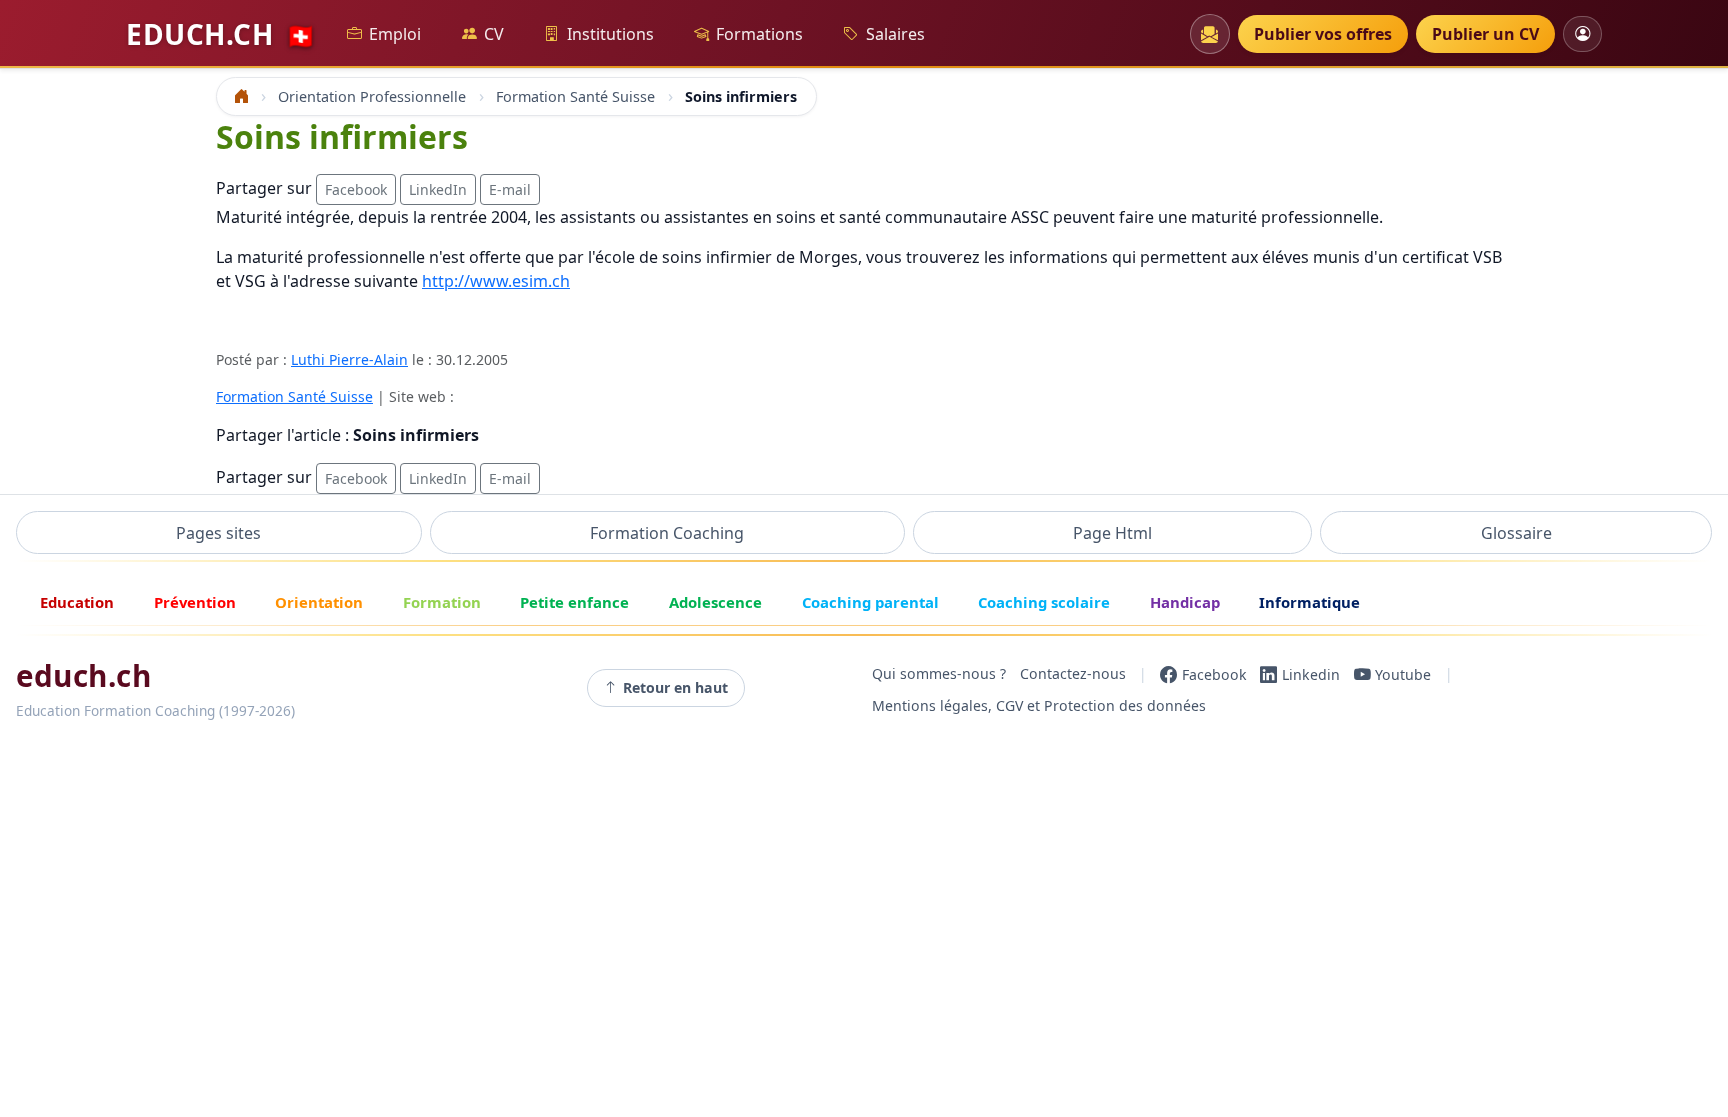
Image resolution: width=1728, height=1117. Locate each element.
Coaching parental (870, 602)
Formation (442, 602)
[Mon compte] (1582, 33)
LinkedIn (438, 189)
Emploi (395, 34)
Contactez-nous (1073, 674)
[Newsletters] (1210, 34)
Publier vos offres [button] (1323, 34)
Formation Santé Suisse (294, 396)
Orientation (319, 602)
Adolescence (715, 602)
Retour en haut (675, 687)
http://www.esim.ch (496, 281)
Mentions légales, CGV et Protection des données (1039, 705)
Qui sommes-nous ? (939, 674)
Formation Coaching (667, 533)
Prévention (195, 602)
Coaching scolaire (1044, 602)
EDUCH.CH (221, 34)
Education (77, 602)
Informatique (1309, 602)
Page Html (1112, 533)
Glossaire (1516, 533)
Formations (759, 34)
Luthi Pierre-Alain (349, 359)
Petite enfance (574, 602)
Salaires (895, 34)
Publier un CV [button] (1485, 34)
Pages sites (218, 533)
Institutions (610, 34)
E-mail (510, 189)
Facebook (356, 189)
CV (494, 34)
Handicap (1185, 602)
